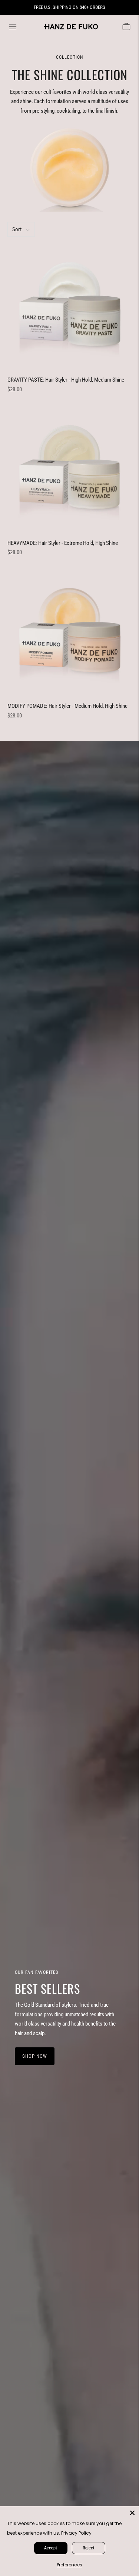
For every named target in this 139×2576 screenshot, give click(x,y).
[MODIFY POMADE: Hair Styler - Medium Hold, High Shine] (69, 632)
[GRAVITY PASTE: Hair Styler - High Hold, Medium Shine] (69, 306)
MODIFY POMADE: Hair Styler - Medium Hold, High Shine (67, 706)
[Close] (132, 2513)
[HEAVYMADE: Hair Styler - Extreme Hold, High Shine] (69, 469)
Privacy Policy (76, 2533)
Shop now (35, 2056)
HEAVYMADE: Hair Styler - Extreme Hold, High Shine (63, 543)
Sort (17, 229)
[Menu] (13, 27)
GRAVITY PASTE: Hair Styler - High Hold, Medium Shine (66, 380)
